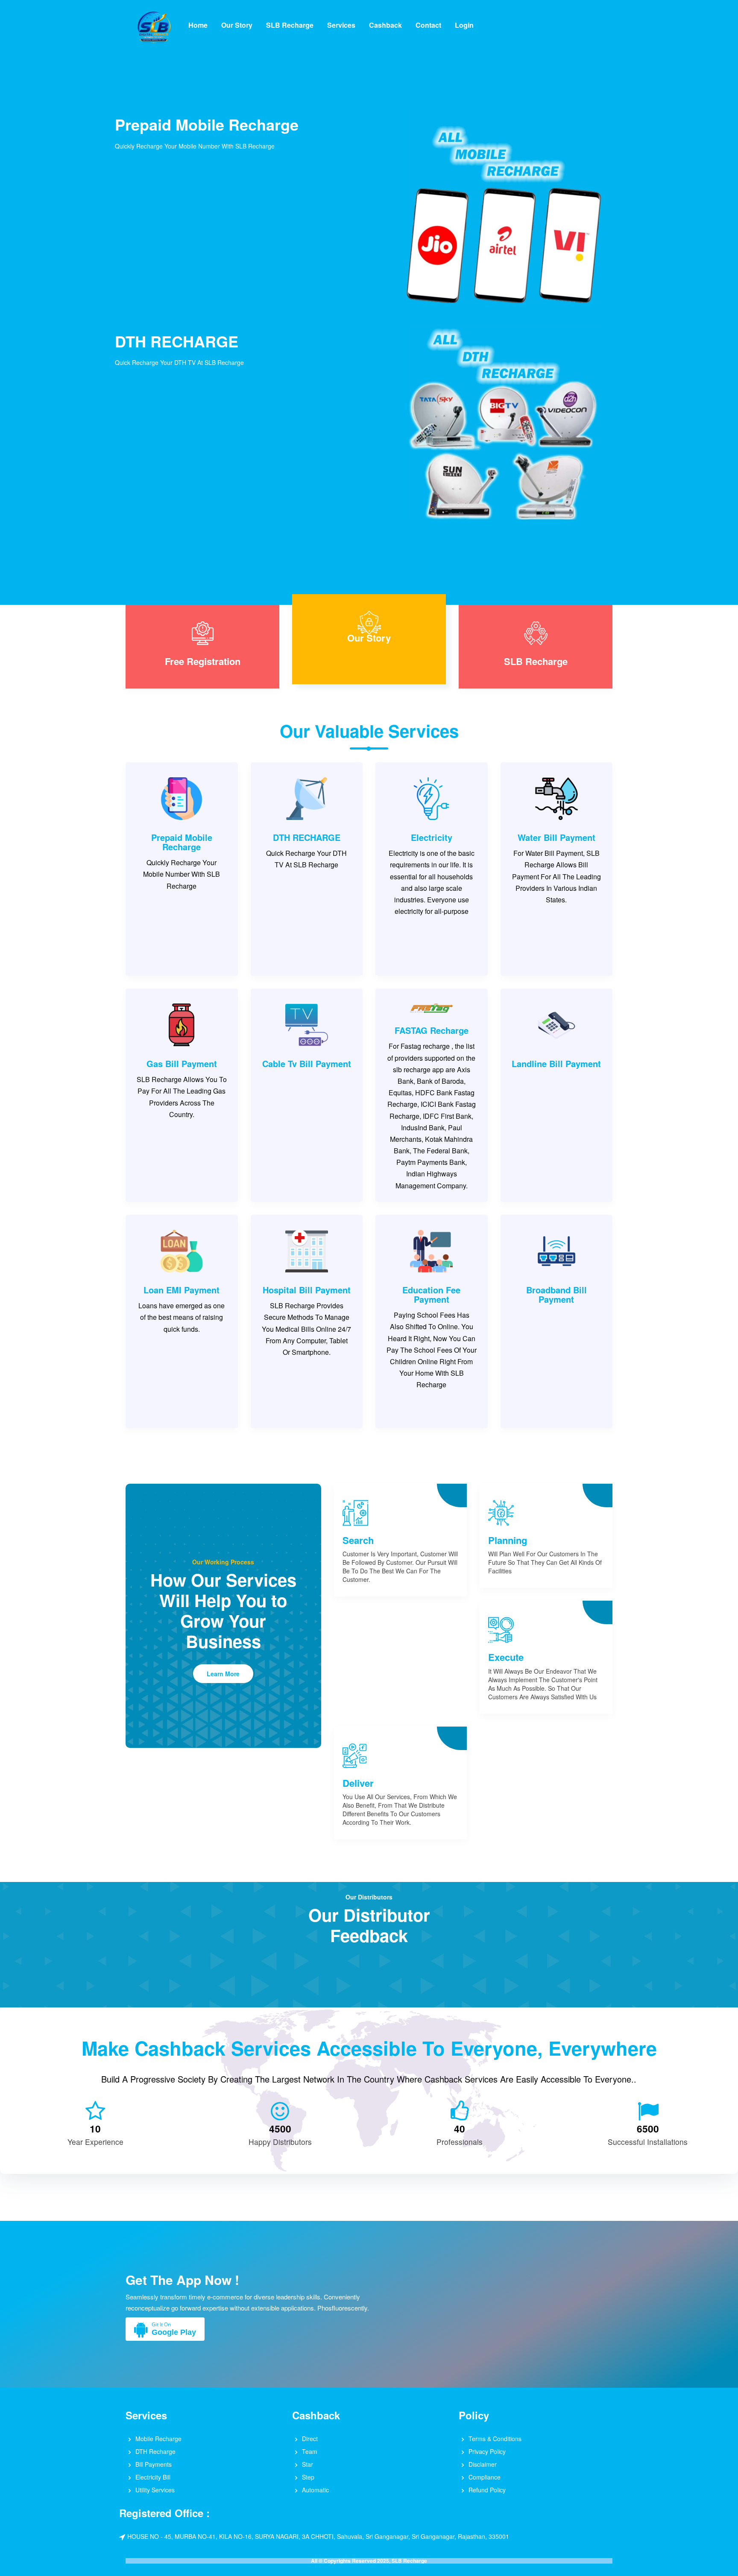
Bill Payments (154, 2464)
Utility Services (155, 2490)
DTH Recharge (155, 2451)
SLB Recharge (290, 25)
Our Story (237, 25)
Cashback (385, 25)
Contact (428, 25)
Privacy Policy (487, 2451)
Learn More (223, 1674)
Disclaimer (483, 2464)
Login (464, 25)
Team (310, 2451)
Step (308, 2477)
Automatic (315, 2490)
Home (198, 25)
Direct (310, 2439)
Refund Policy (487, 2490)
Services (341, 25)
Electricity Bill (153, 2477)
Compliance (485, 2477)
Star (307, 2464)
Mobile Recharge (158, 2439)
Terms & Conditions (495, 2439)
